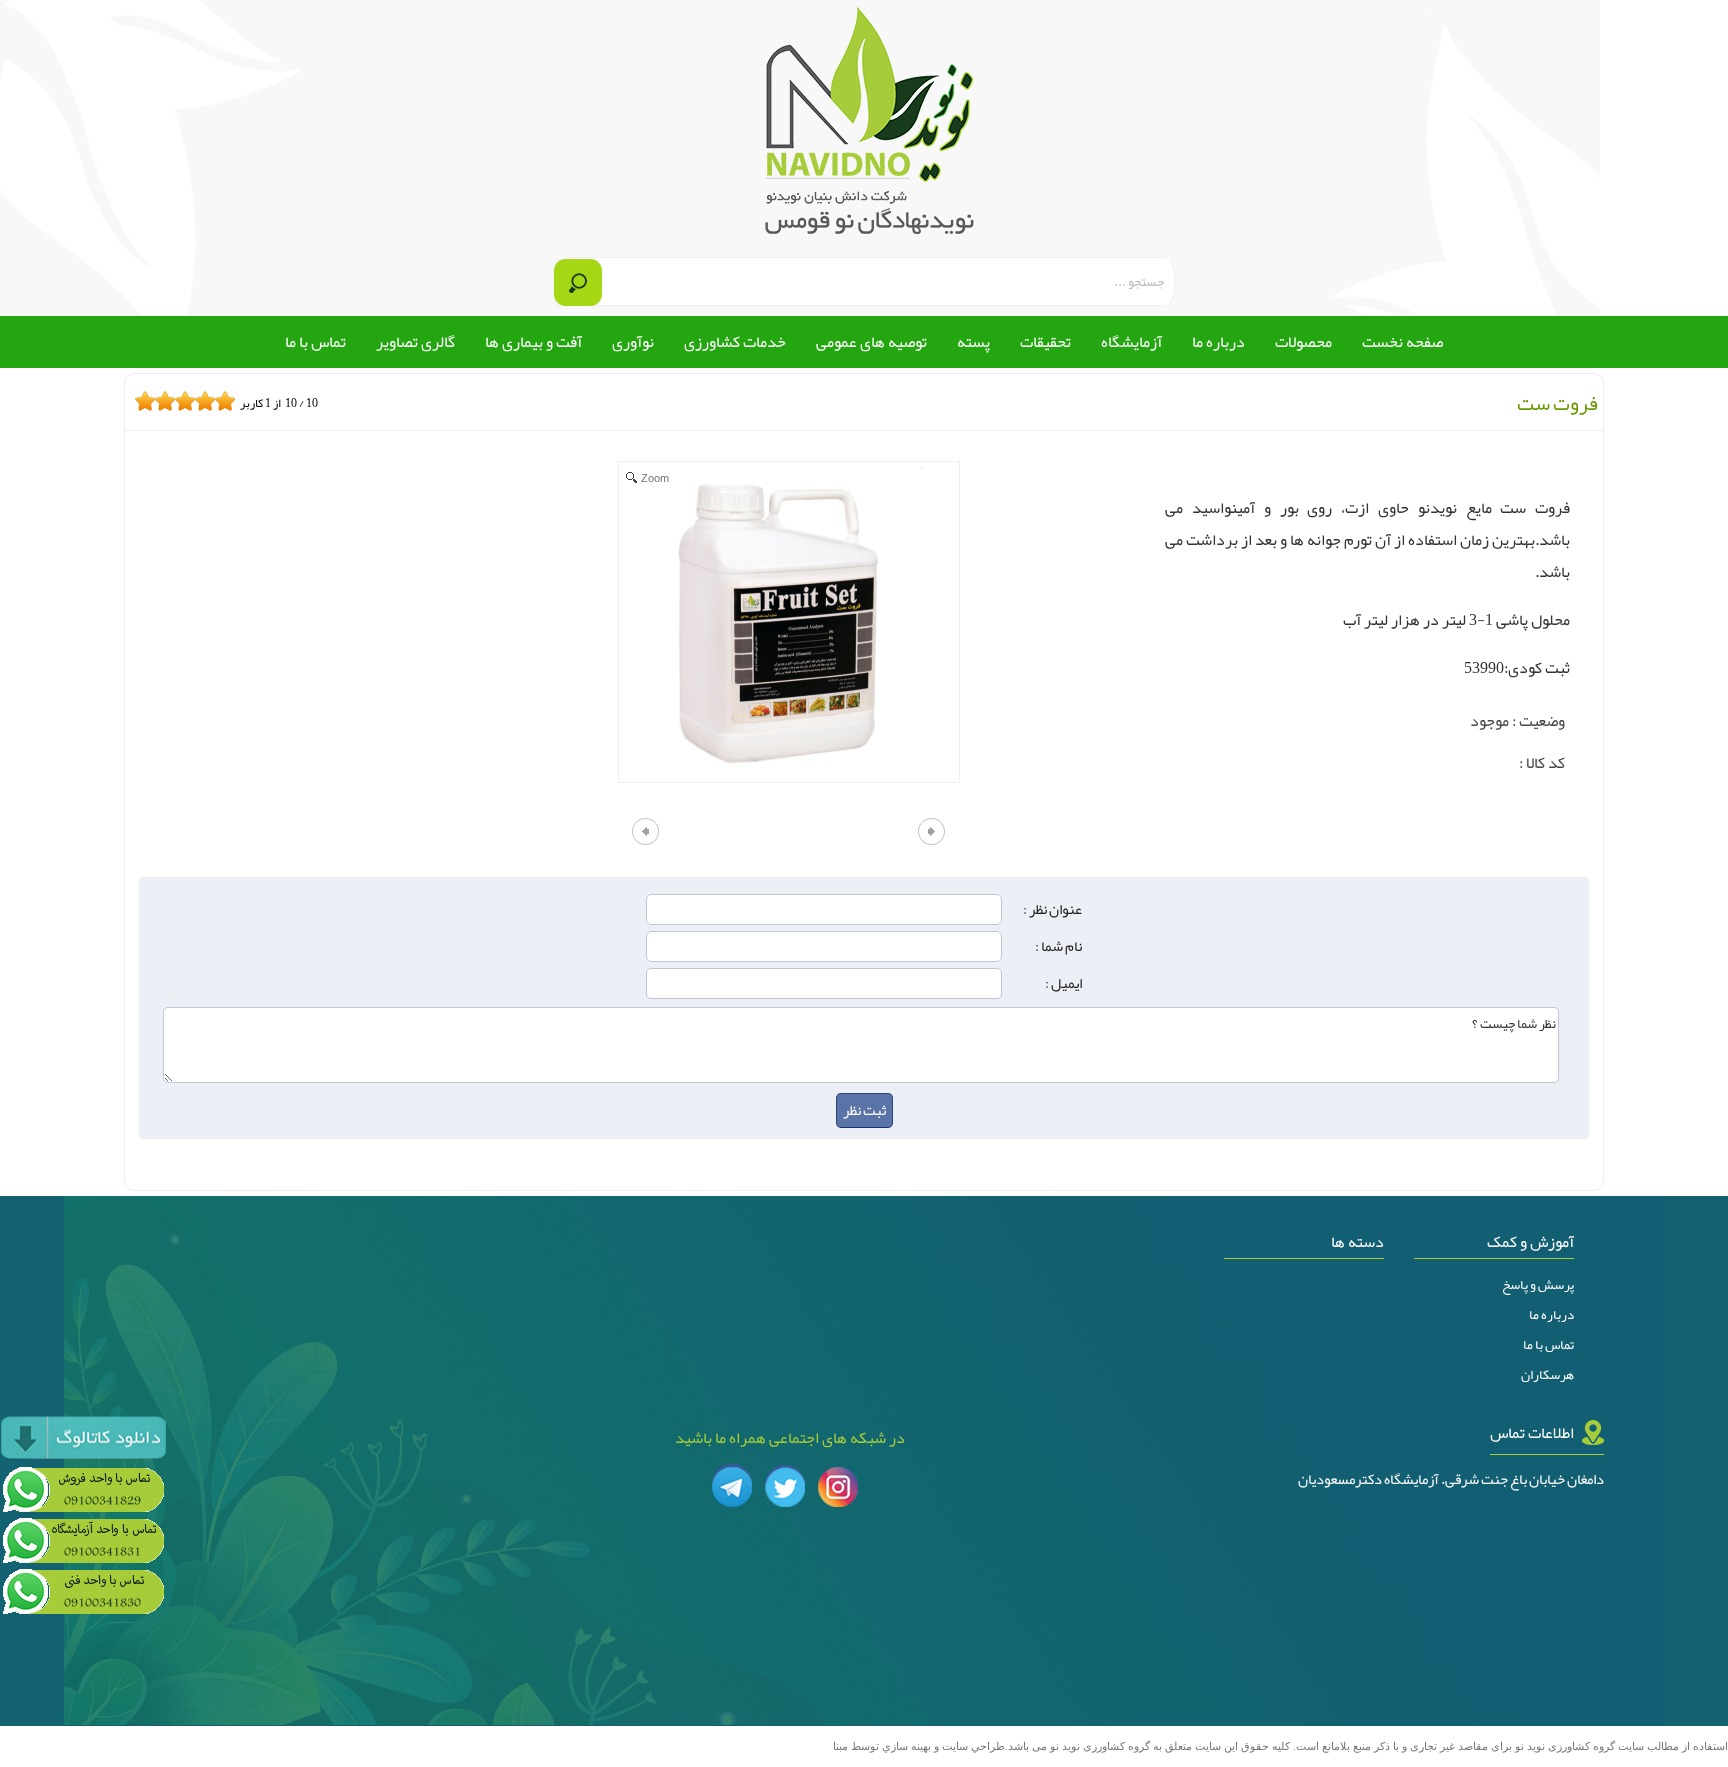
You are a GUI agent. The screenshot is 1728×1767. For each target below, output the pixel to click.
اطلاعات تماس (1532, 1433)
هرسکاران (1547, 1375)
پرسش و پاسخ (1538, 1285)
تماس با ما (1548, 1345)
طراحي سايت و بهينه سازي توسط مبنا (919, 1746)
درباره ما (1551, 1315)
